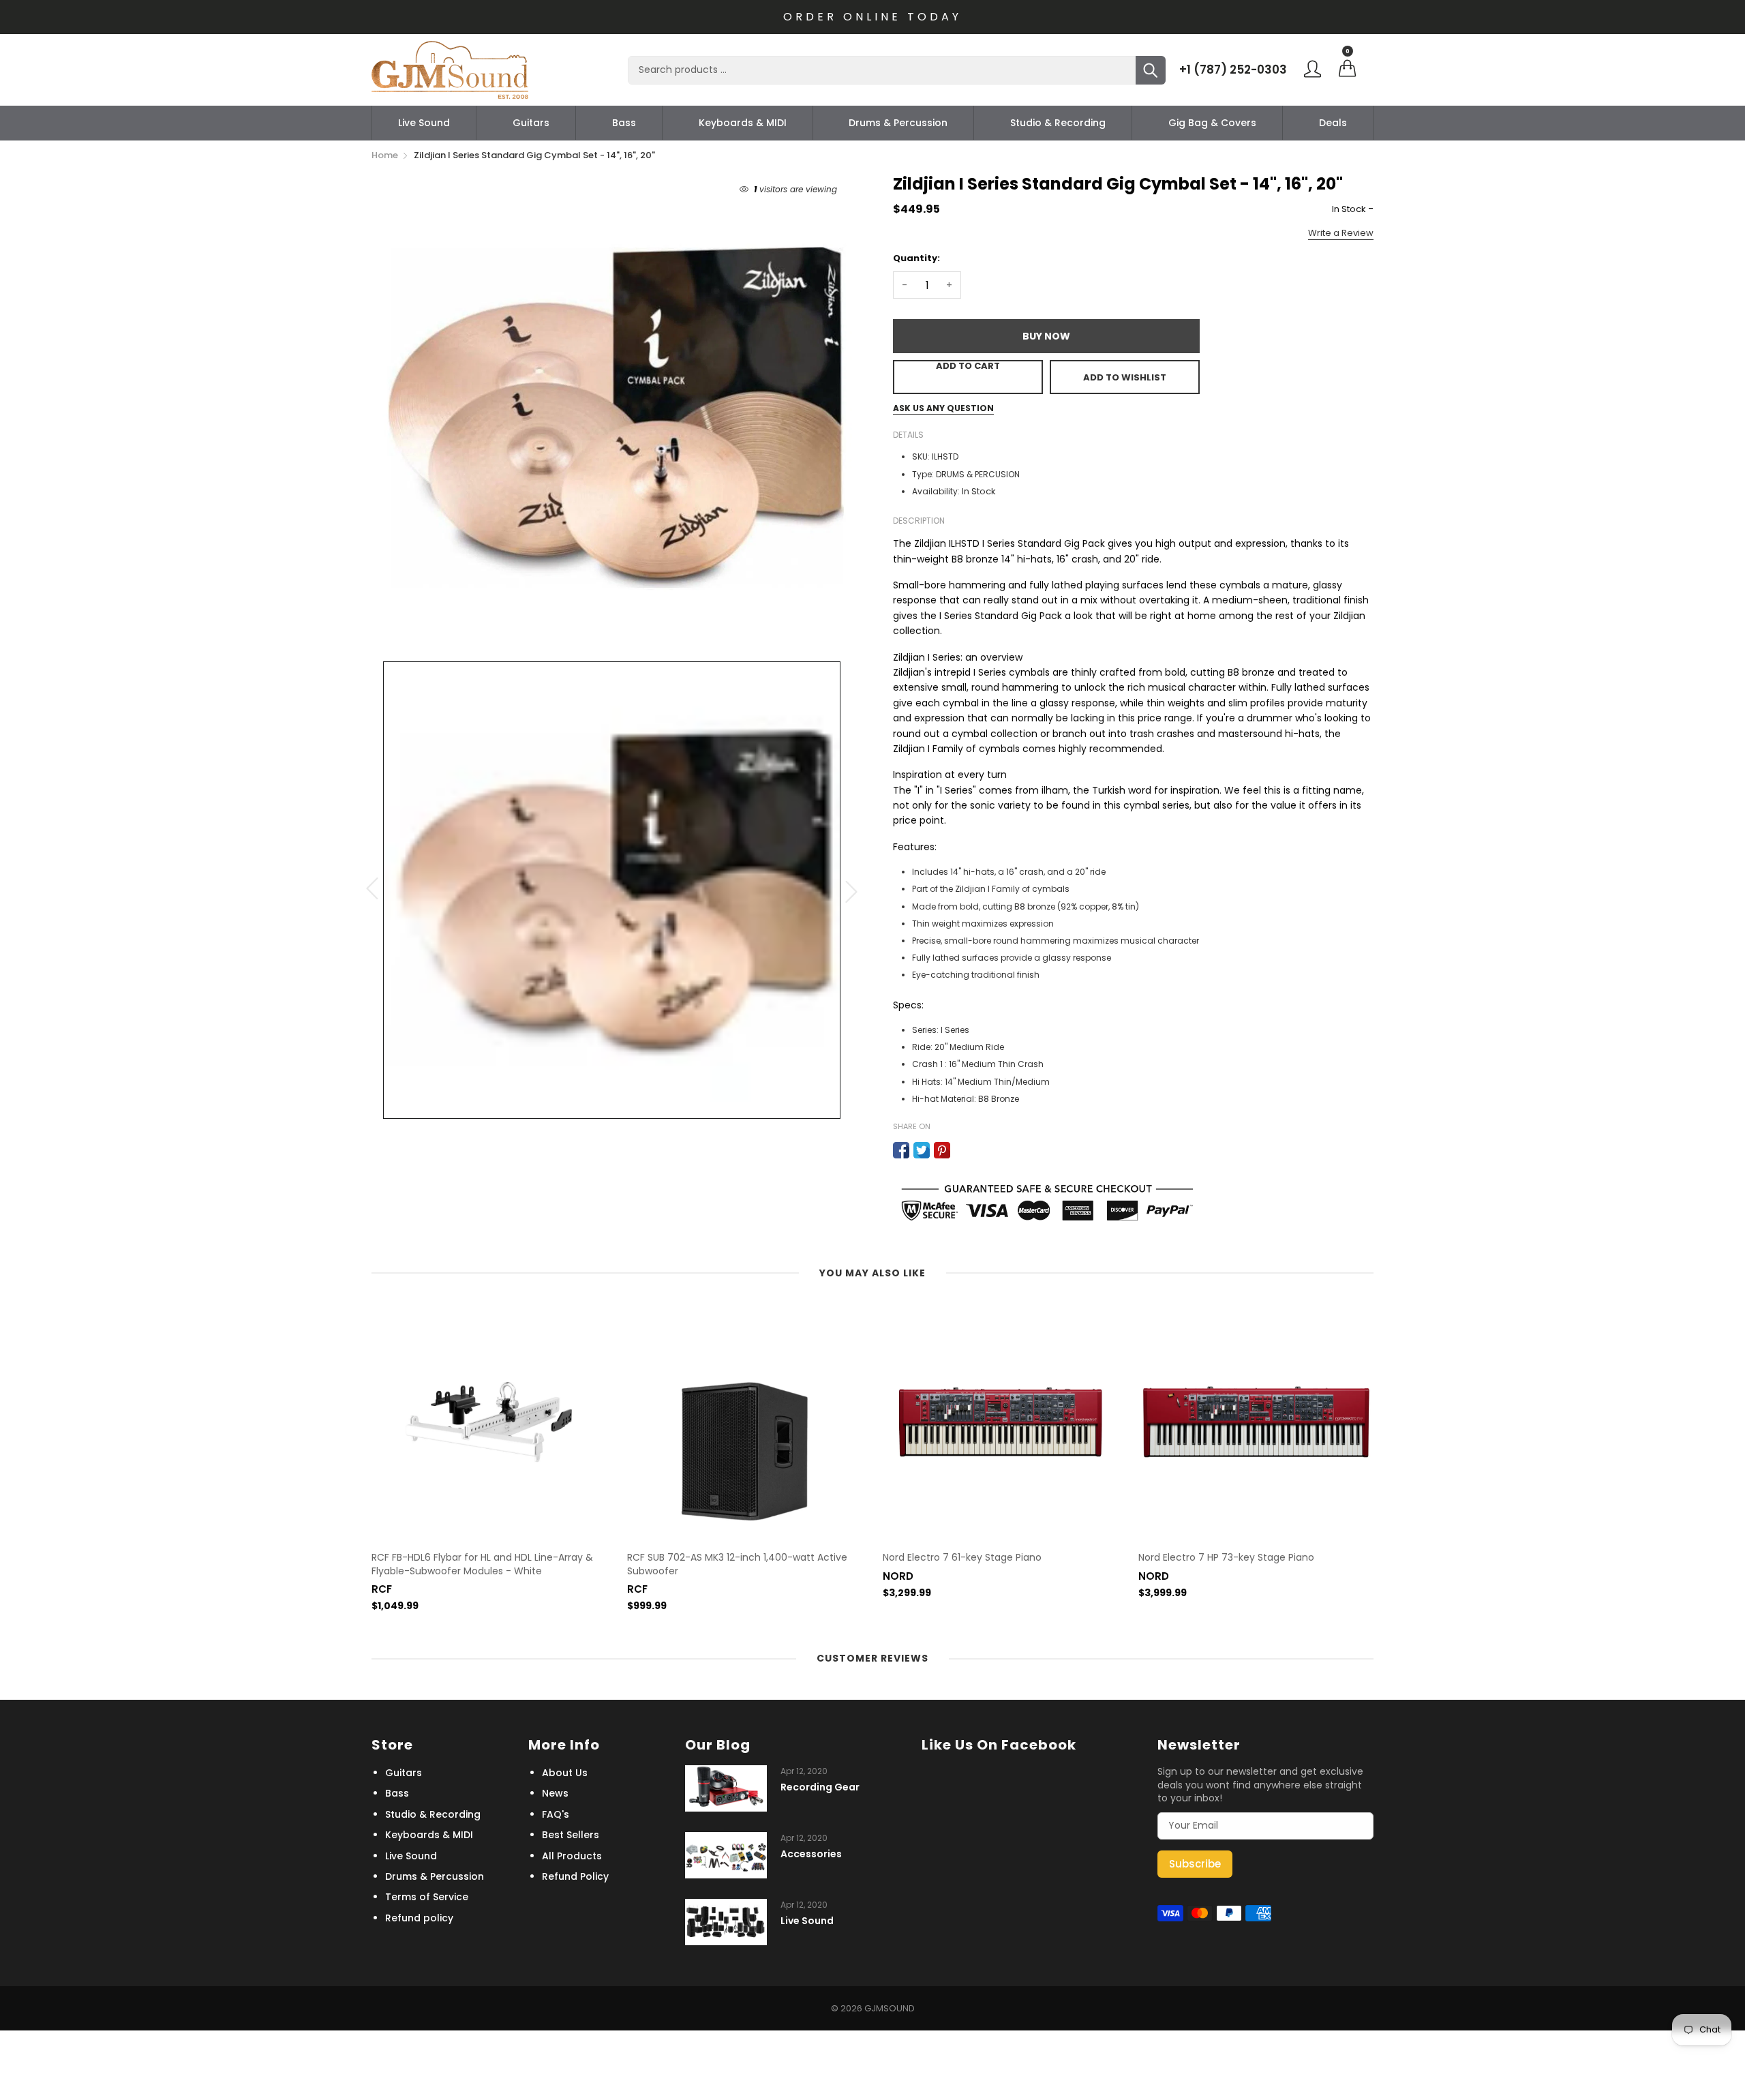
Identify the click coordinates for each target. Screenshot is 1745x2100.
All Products (572, 1856)
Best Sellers (571, 1835)
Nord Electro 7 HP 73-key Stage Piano (1226, 1558)
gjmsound (890, 2008)
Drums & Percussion (898, 123)
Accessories (811, 1854)
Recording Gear (820, 1787)
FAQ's (556, 1814)
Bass (624, 123)
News (555, 1793)
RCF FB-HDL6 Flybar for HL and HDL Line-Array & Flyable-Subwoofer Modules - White (482, 1564)
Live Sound (424, 123)
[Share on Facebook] (901, 1150)
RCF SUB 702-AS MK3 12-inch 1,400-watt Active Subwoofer (737, 1564)
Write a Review (1341, 233)
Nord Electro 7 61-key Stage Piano (962, 1558)
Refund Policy (575, 1876)
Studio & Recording (1058, 123)
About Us (565, 1773)
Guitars (531, 123)
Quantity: (916, 258)
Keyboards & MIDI (743, 123)
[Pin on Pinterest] (942, 1150)
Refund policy (419, 1918)
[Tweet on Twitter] (922, 1150)
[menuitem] (424, 123)
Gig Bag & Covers (1212, 123)
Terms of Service (427, 1897)
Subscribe (1195, 1864)
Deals (1333, 123)
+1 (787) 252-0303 (1233, 70)
